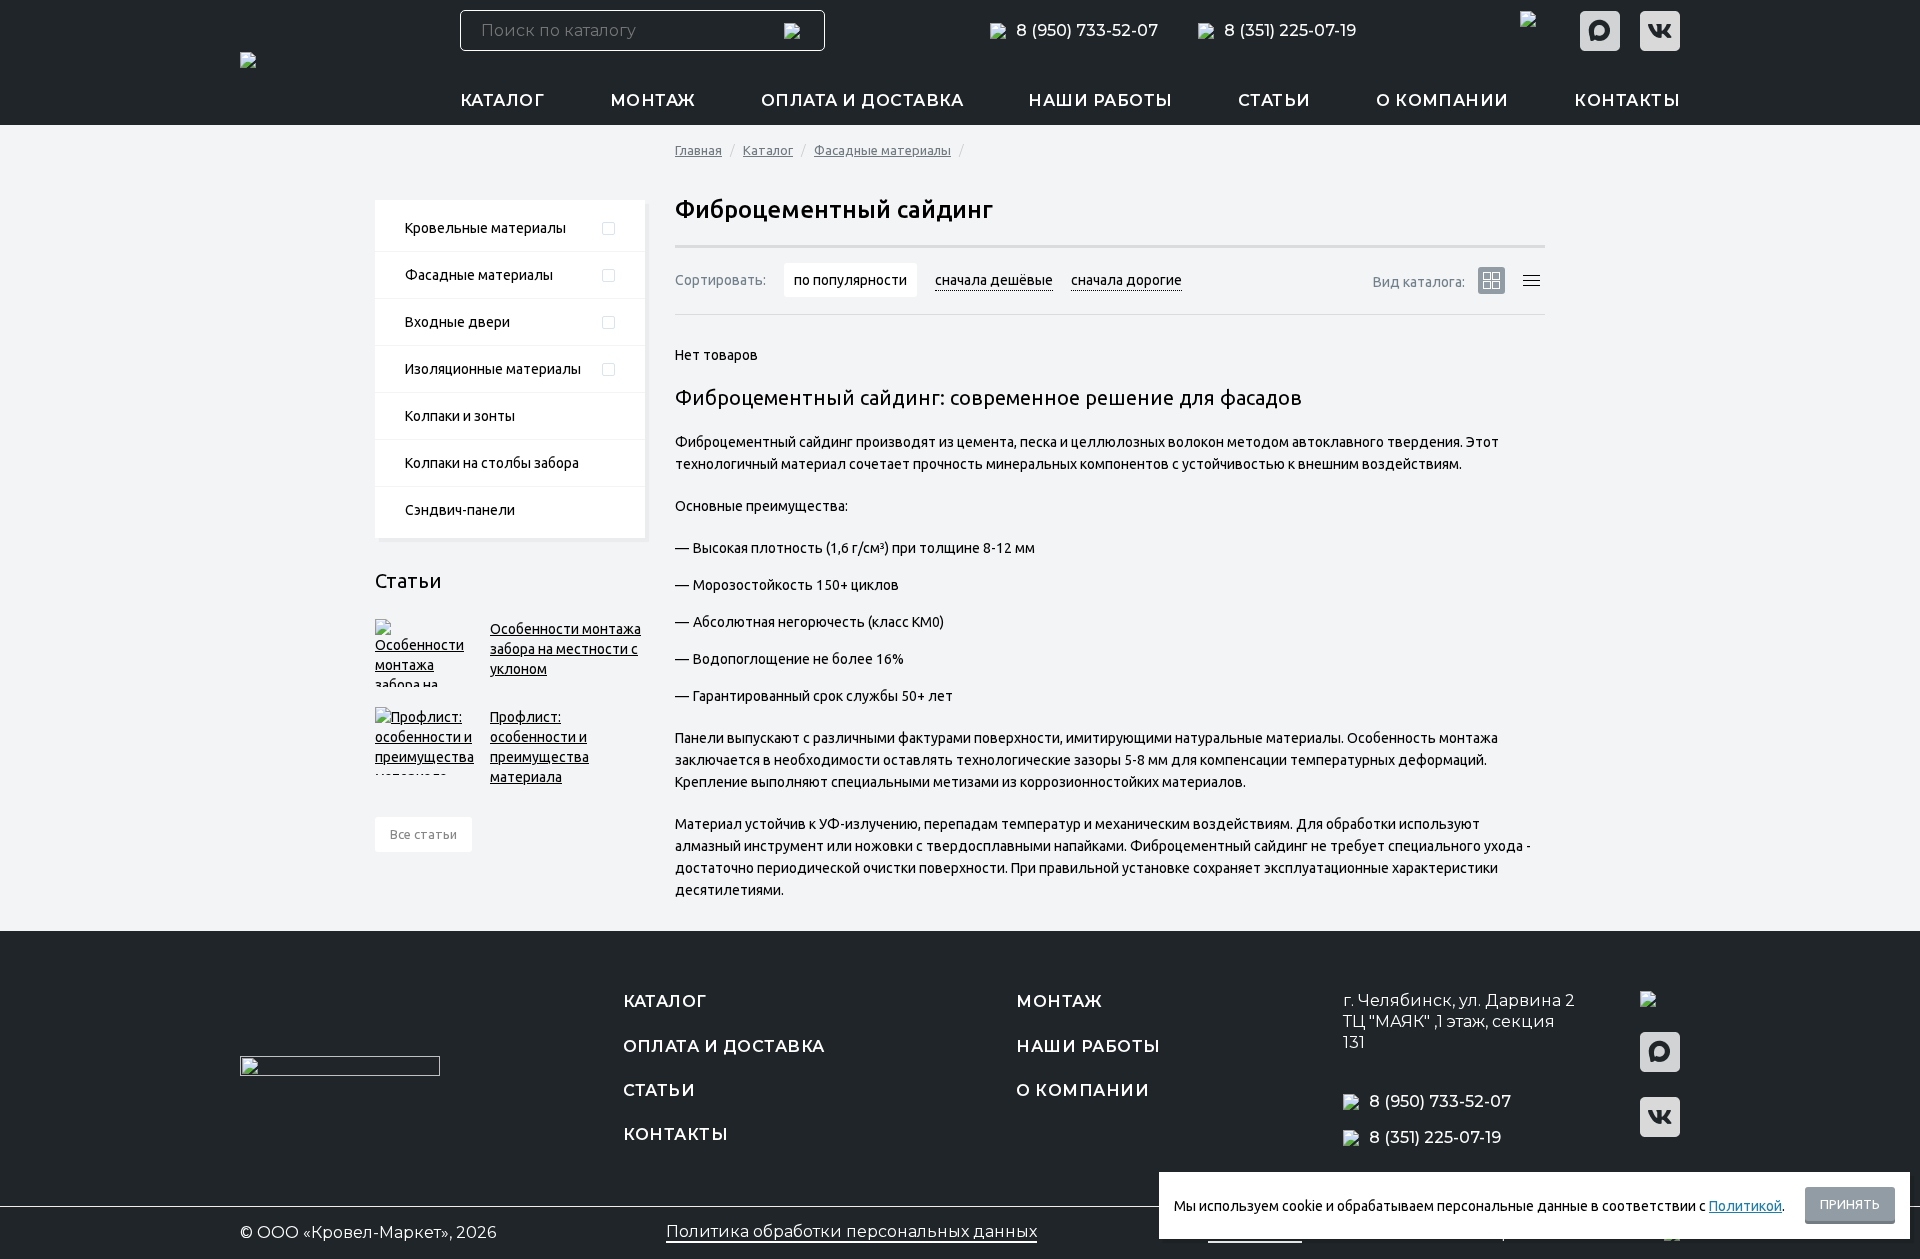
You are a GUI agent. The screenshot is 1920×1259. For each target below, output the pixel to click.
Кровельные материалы (485, 228)
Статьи (1274, 100)
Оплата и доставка (862, 100)
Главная (698, 150)
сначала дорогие (1126, 280)
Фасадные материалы (479, 275)
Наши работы (1100, 100)
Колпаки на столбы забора (492, 463)
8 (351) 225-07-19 (1290, 31)
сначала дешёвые (994, 280)
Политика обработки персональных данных (851, 1232)
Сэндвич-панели (460, 510)
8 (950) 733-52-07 (1087, 31)
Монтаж (653, 100)
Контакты (1627, 100)
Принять (1850, 1204)
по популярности (850, 280)
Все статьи (423, 834)
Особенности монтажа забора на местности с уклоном (565, 649)
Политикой (1745, 1206)
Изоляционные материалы (493, 369)
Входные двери (457, 322)
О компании (1442, 100)
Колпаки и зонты (460, 416)
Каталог (502, 100)
